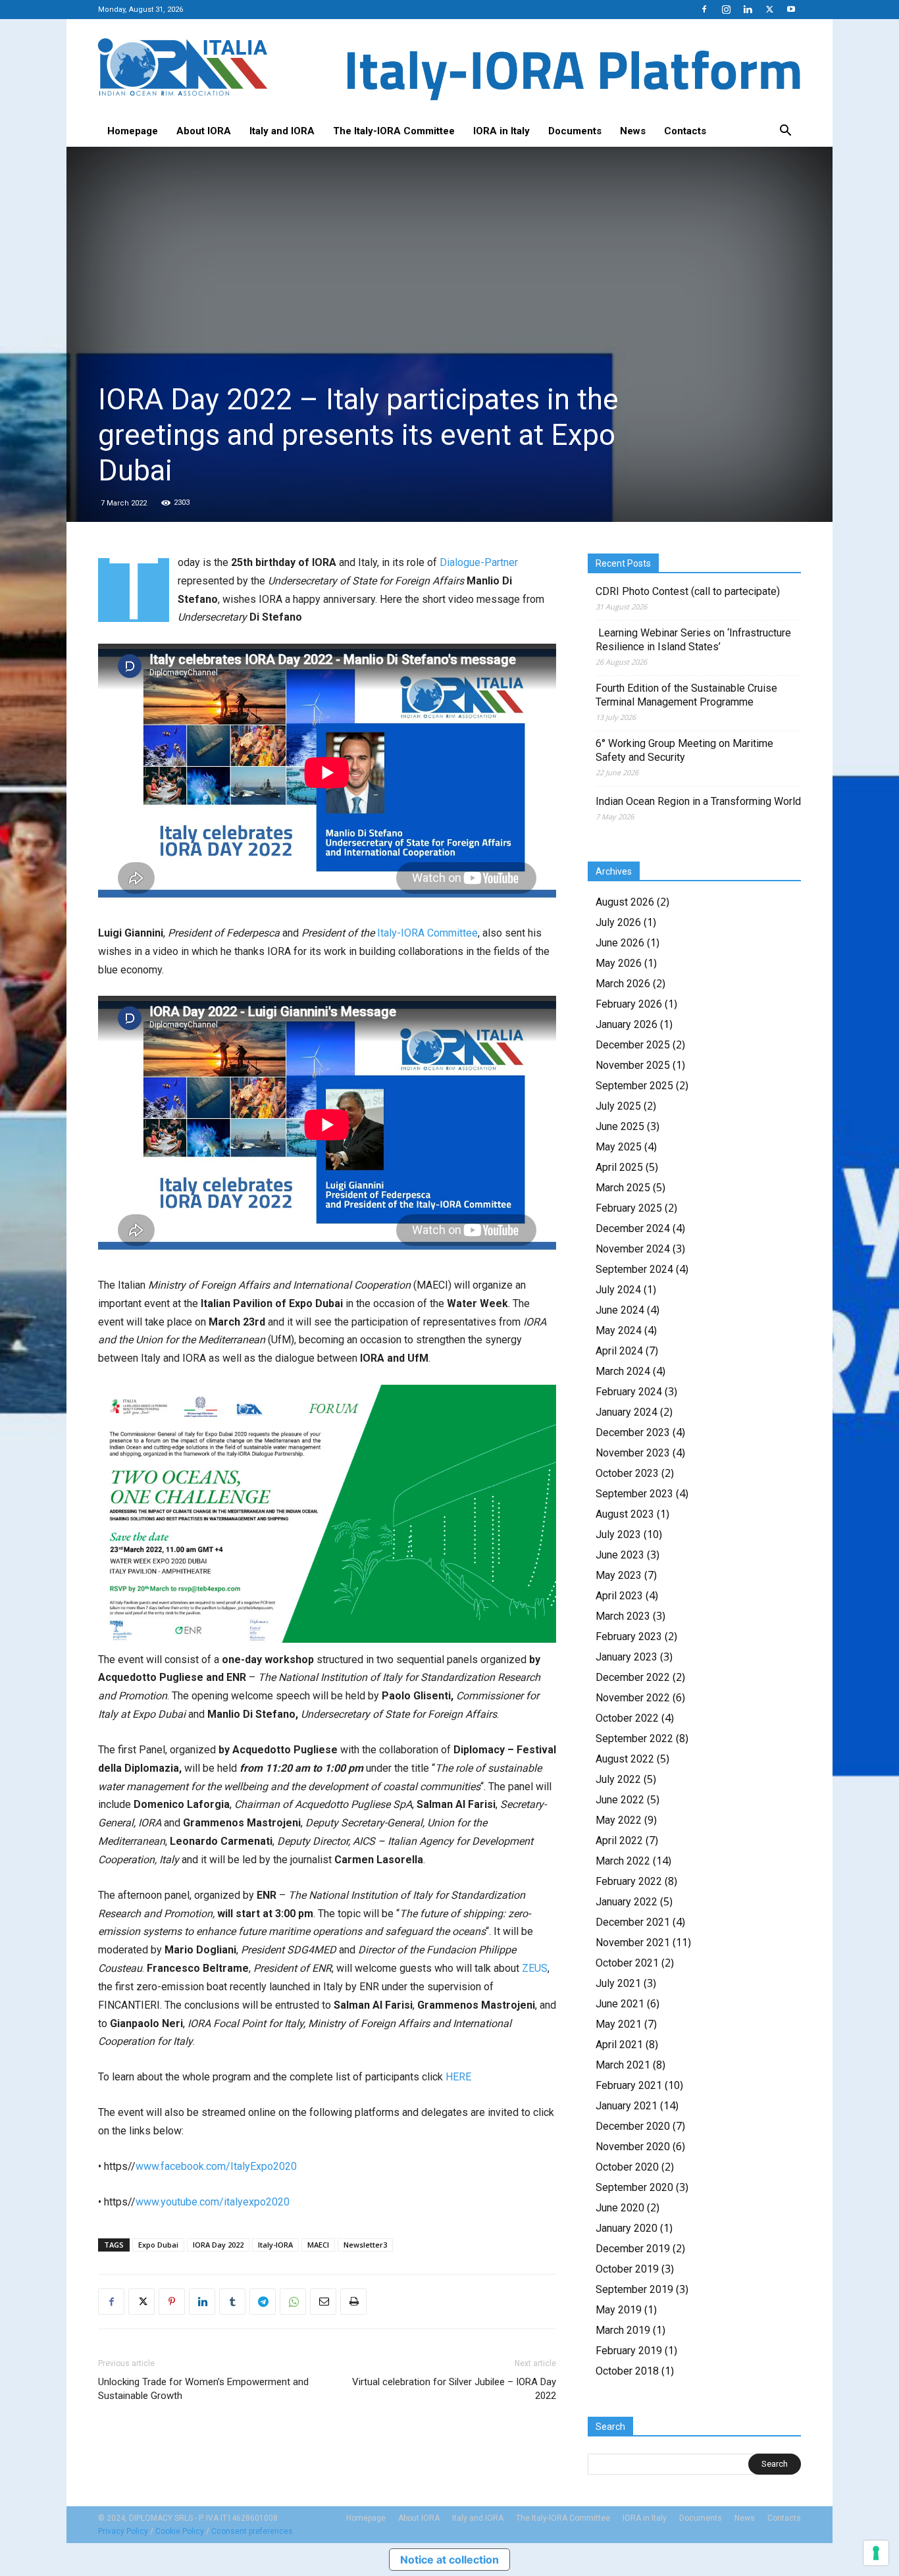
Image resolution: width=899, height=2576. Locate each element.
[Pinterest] (172, 2302)
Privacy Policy (123, 2531)
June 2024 (620, 1310)
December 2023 (633, 1432)
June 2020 (620, 2208)
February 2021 (629, 2085)
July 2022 (618, 1779)
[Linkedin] (748, 9)
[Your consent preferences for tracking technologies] (876, 2553)
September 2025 (634, 1086)
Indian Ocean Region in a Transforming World (698, 801)
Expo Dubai (158, 2245)
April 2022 (619, 1841)
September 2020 (634, 2187)
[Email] (323, 2302)
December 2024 (633, 1228)
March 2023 (623, 1616)
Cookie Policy (180, 2531)
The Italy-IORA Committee (394, 131)
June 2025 (620, 1126)
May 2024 (619, 1330)
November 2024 (633, 1249)
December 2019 (633, 2249)
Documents (575, 131)
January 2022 (627, 1902)
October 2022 (627, 1718)
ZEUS (535, 1968)
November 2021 (633, 1943)
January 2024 (627, 1412)
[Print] (353, 2302)
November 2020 (633, 2147)
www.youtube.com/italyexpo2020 (213, 2202)
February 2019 (629, 2351)
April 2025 (619, 1167)
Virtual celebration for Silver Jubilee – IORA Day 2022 (454, 2389)
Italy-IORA (275, 2245)
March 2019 (623, 2330)
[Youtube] (791, 9)
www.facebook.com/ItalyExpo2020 (216, 2166)
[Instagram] (726, 9)
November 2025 (633, 1065)
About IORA (204, 131)
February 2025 (629, 1208)
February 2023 (629, 1636)
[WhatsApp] (293, 2302)
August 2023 (625, 1514)
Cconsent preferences (252, 2531)
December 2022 (633, 1677)
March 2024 (623, 1371)
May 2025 (619, 1147)
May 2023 (619, 1575)
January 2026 (627, 1024)
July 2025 (618, 1106)
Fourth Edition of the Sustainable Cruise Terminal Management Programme (686, 695)
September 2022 (634, 1739)
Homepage (133, 131)
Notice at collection (449, 2560)
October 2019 (627, 2269)
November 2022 (633, 1698)
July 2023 (618, 1534)
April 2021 (619, 2045)
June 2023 (620, 1555)
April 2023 (619, 1596)
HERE (458, 2077)
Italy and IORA (282, 131)
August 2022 (625, 1759)
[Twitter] (769, 9)
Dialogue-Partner (479, 562)
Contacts (685, 131)
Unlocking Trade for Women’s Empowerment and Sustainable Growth (203, 2389)
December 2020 (633, 2126)
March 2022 (623, 1861)
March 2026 (623, 984)
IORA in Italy (501, 131)
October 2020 (627, 2167)
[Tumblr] (232, 2302)
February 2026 (629, 1004)
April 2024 (619, 1351)
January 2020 (627, 2228)
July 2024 (618, 1290)
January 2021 (627, 2106)
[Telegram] (263, 2302)
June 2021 (620, 2004)
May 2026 (619, 963)
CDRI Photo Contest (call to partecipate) (688, 591)
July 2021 (618, 1983)
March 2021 (623, 2065)
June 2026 (620, 943)
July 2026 (618, 922)
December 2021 (633, 1922)
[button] (785, 132)
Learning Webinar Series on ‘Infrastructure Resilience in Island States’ (693, 640)
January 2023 (627, 1657)
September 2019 (634, 2289)
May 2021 (619, 2024)
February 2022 (629, 1881)
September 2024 (634, 1269)
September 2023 (634, 1494)
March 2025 (623, 1188)
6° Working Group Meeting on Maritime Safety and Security (684, 750)
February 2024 (629, 1392)
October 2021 (627, 1963)
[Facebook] (704, 9)
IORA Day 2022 (218, 2245)
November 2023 (633, 1453)
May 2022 (619, 1820)
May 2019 (619, 2310)
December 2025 (633, 1045)
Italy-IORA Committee (427, 933)
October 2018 (627, 2371)
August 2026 (625, 902)
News (633, 131)
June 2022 (620, 1800)
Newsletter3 (365, 2245)
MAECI (318, 2245)
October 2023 (627, 1473)
